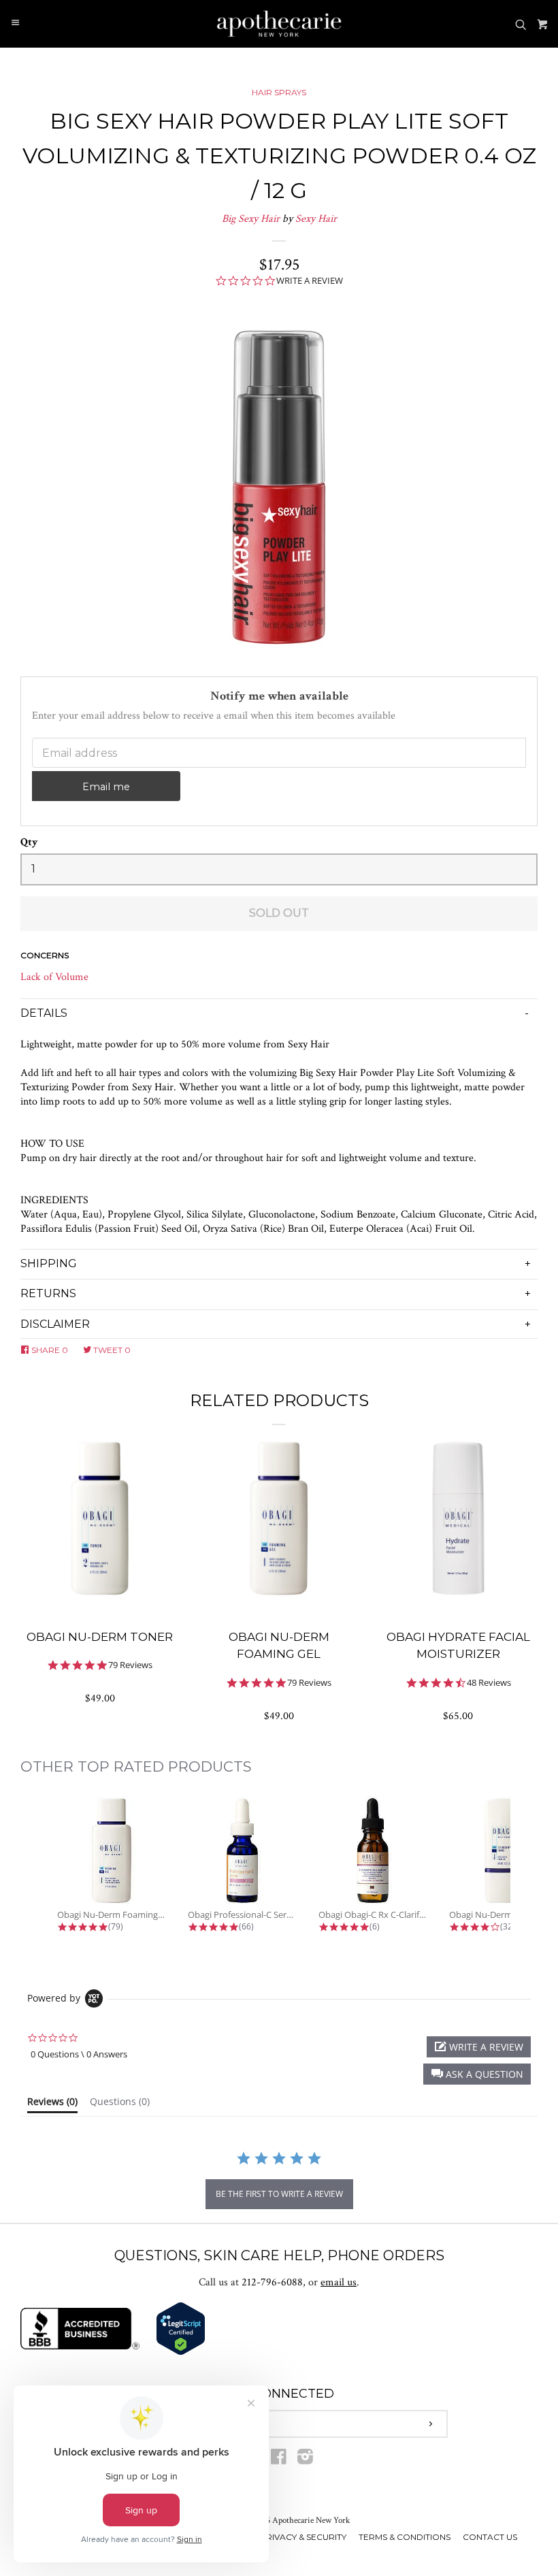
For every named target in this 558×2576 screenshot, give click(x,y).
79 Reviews (130, 1665)
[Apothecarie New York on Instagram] (305, 2460)
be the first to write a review (279, 2194)
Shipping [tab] (49, 1263)
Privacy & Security (303, 2537)
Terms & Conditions (405, 2537)
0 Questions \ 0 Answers (79, 2054)
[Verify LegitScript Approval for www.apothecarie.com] (181, 2352)
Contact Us (490, 2537)
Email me (106, 787)
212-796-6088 (272, 2282)
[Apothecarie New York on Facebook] (279, 2460)
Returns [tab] (48, 1293)
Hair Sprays (279, 92)
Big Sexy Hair (251, 219)
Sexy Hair (316, 219)
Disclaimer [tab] (55, 1324)
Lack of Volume (54, 977)
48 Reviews (489, 1683)
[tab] (52, 2104)
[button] (477, 2074)
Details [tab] (44, 1013)
